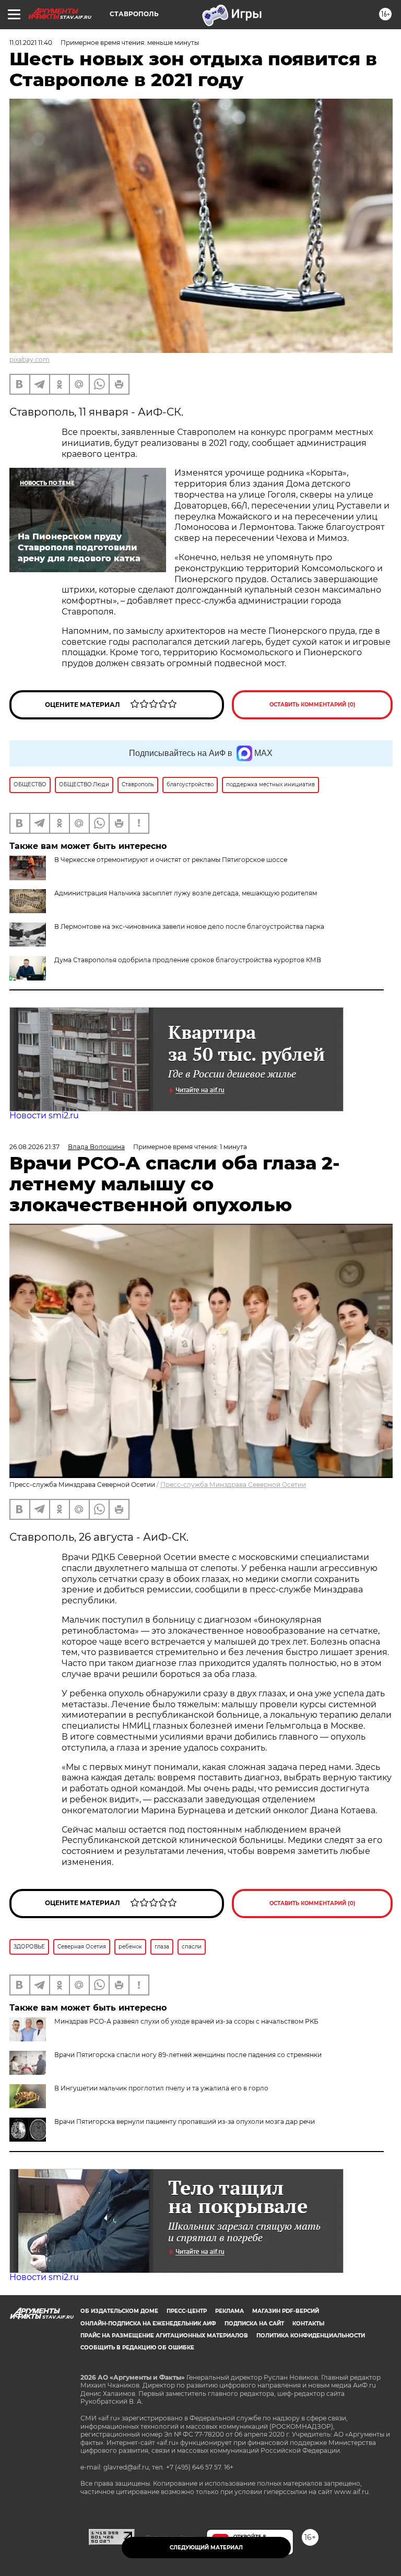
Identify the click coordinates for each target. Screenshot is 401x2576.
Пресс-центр (187, 2311)
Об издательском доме (119, 2311)
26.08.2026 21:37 (34, 1147)
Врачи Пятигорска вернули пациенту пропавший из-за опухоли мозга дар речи (185, 2122)
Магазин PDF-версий (286, 2311)
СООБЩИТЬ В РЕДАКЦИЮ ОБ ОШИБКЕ (137, 2348)
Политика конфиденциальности (311, 2336)
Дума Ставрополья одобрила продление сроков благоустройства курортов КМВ (188, 960)
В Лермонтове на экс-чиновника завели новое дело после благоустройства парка (189, 926)
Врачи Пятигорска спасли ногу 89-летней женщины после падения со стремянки (188, 2055)
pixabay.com (30, 359)
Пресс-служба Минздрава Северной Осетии (233, 1485)
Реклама (229, 2311)
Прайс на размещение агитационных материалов (164, 2336)
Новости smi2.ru (44, 1115)
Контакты (308, 2324)
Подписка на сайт (254, 2324)
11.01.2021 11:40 (31, 43)
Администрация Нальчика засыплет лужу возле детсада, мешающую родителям (186, 893)
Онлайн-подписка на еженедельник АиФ (148, 2324)
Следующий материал (206, 2548)
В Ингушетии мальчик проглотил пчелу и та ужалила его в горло (161, 2088)
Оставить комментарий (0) (312, 705)
